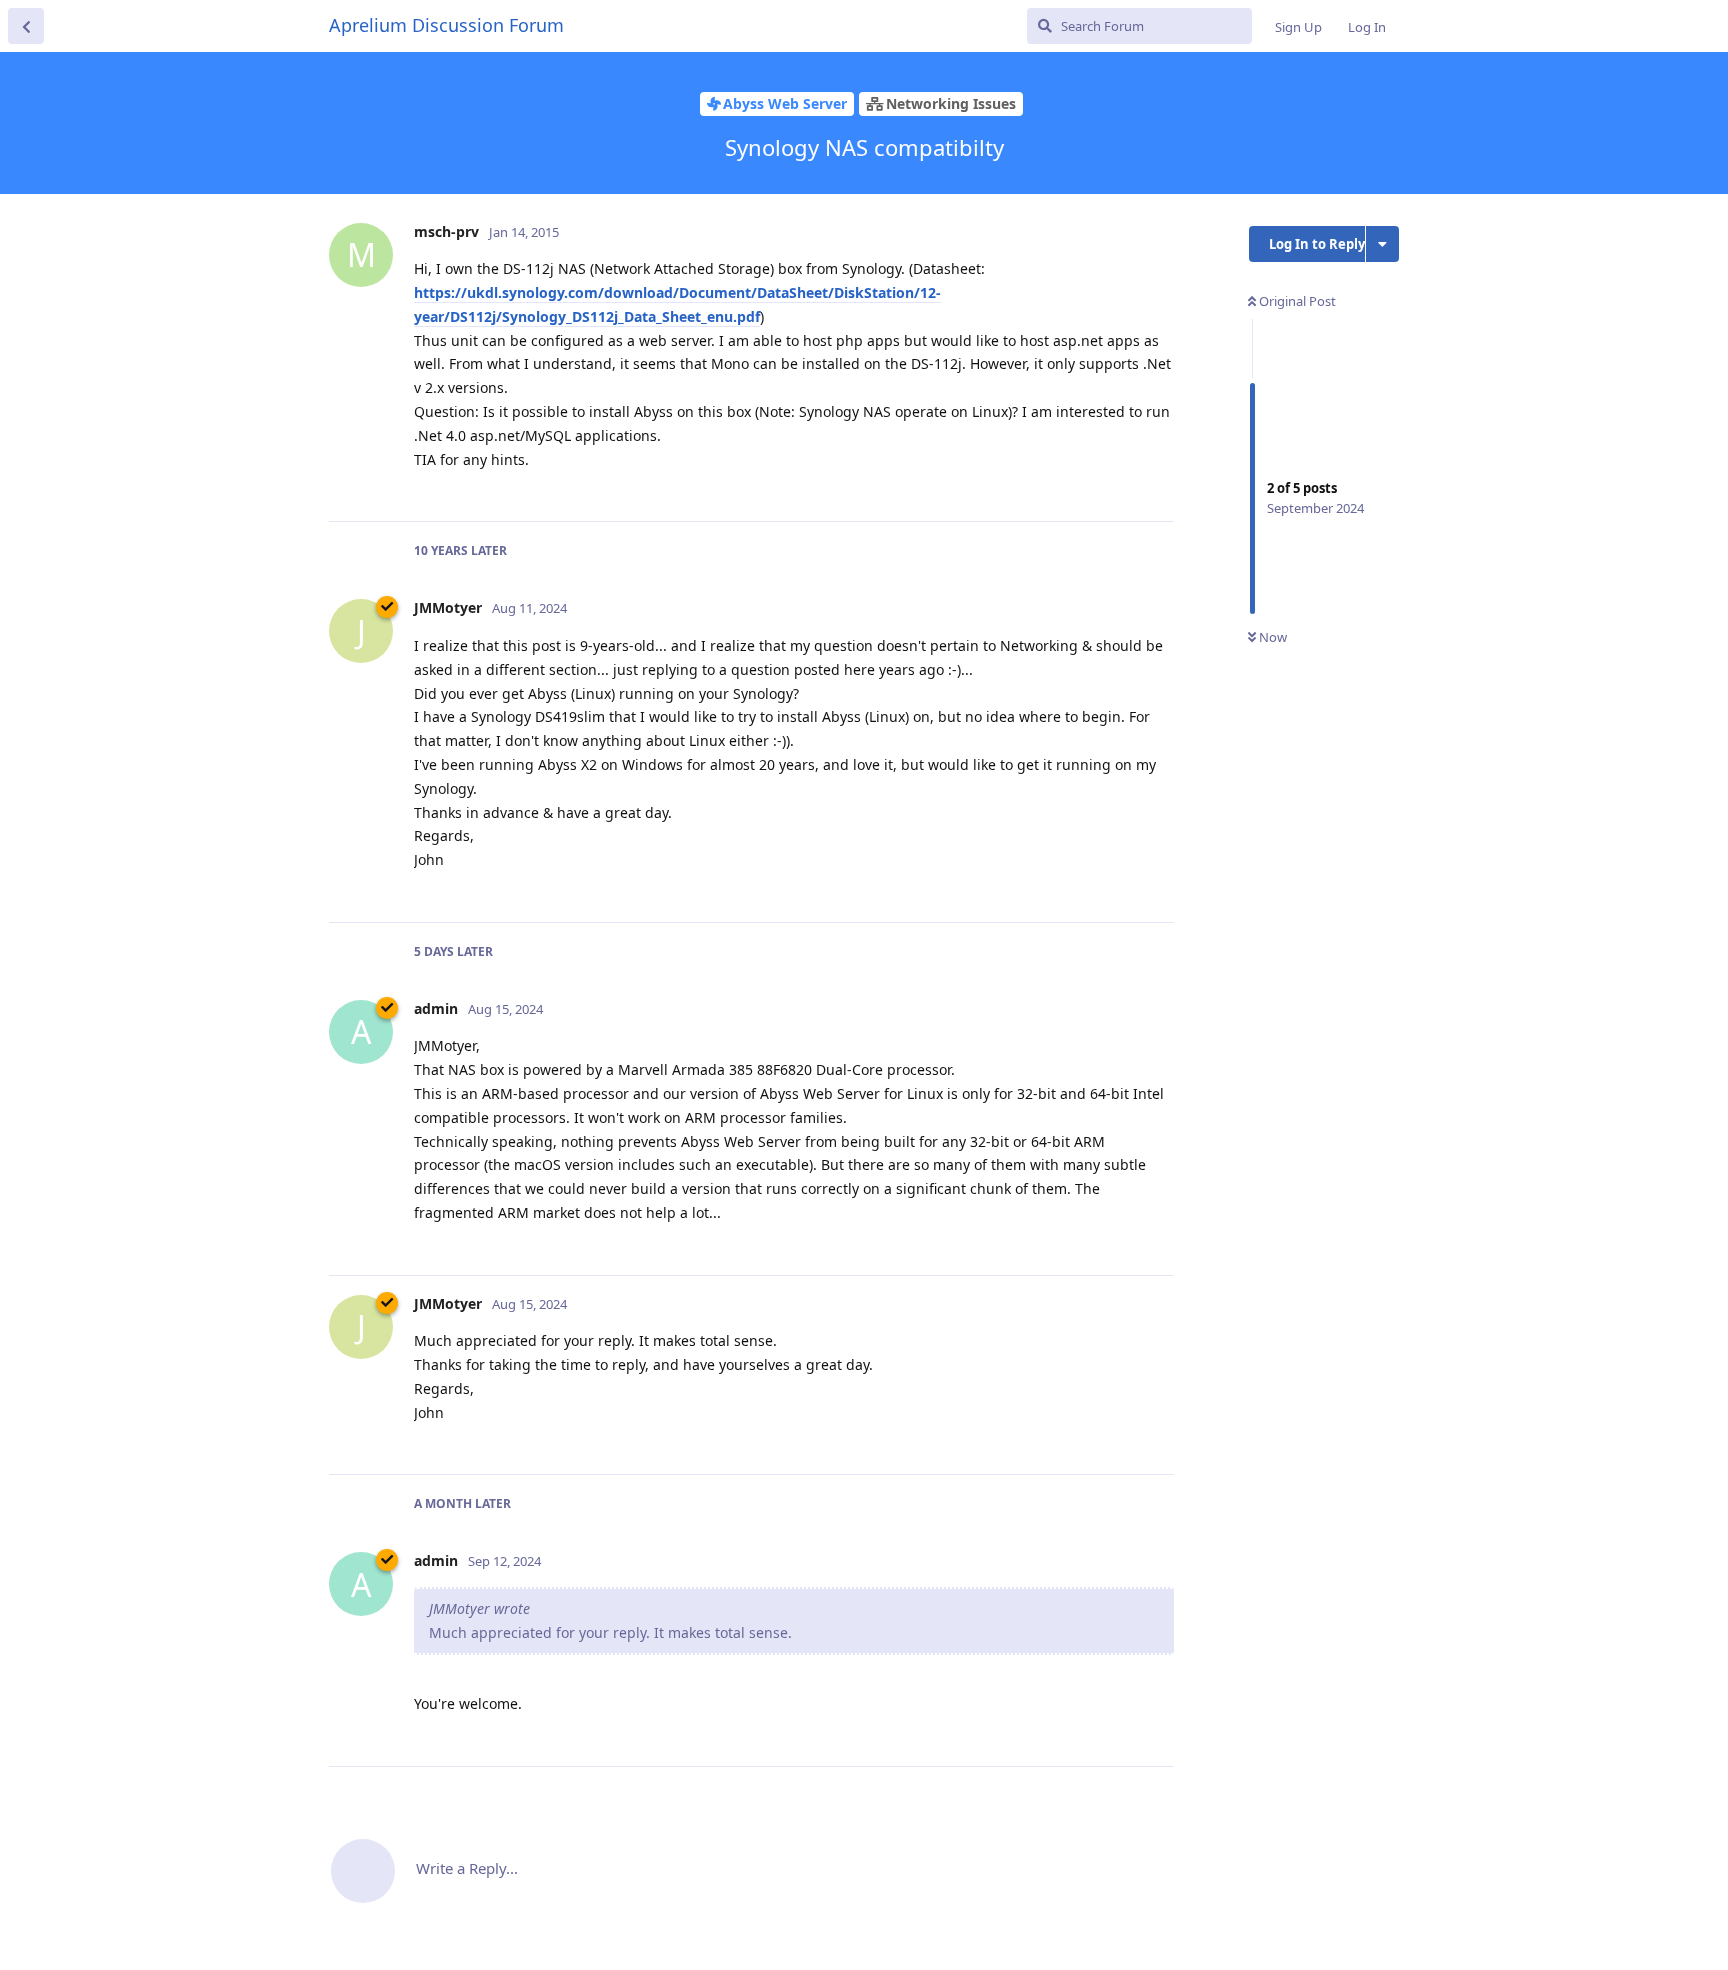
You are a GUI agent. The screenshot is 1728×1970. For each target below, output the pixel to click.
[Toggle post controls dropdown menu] (1156, 484)
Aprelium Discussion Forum (446, 25)
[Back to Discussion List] (26, 26)
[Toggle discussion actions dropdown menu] (1382, 244)
